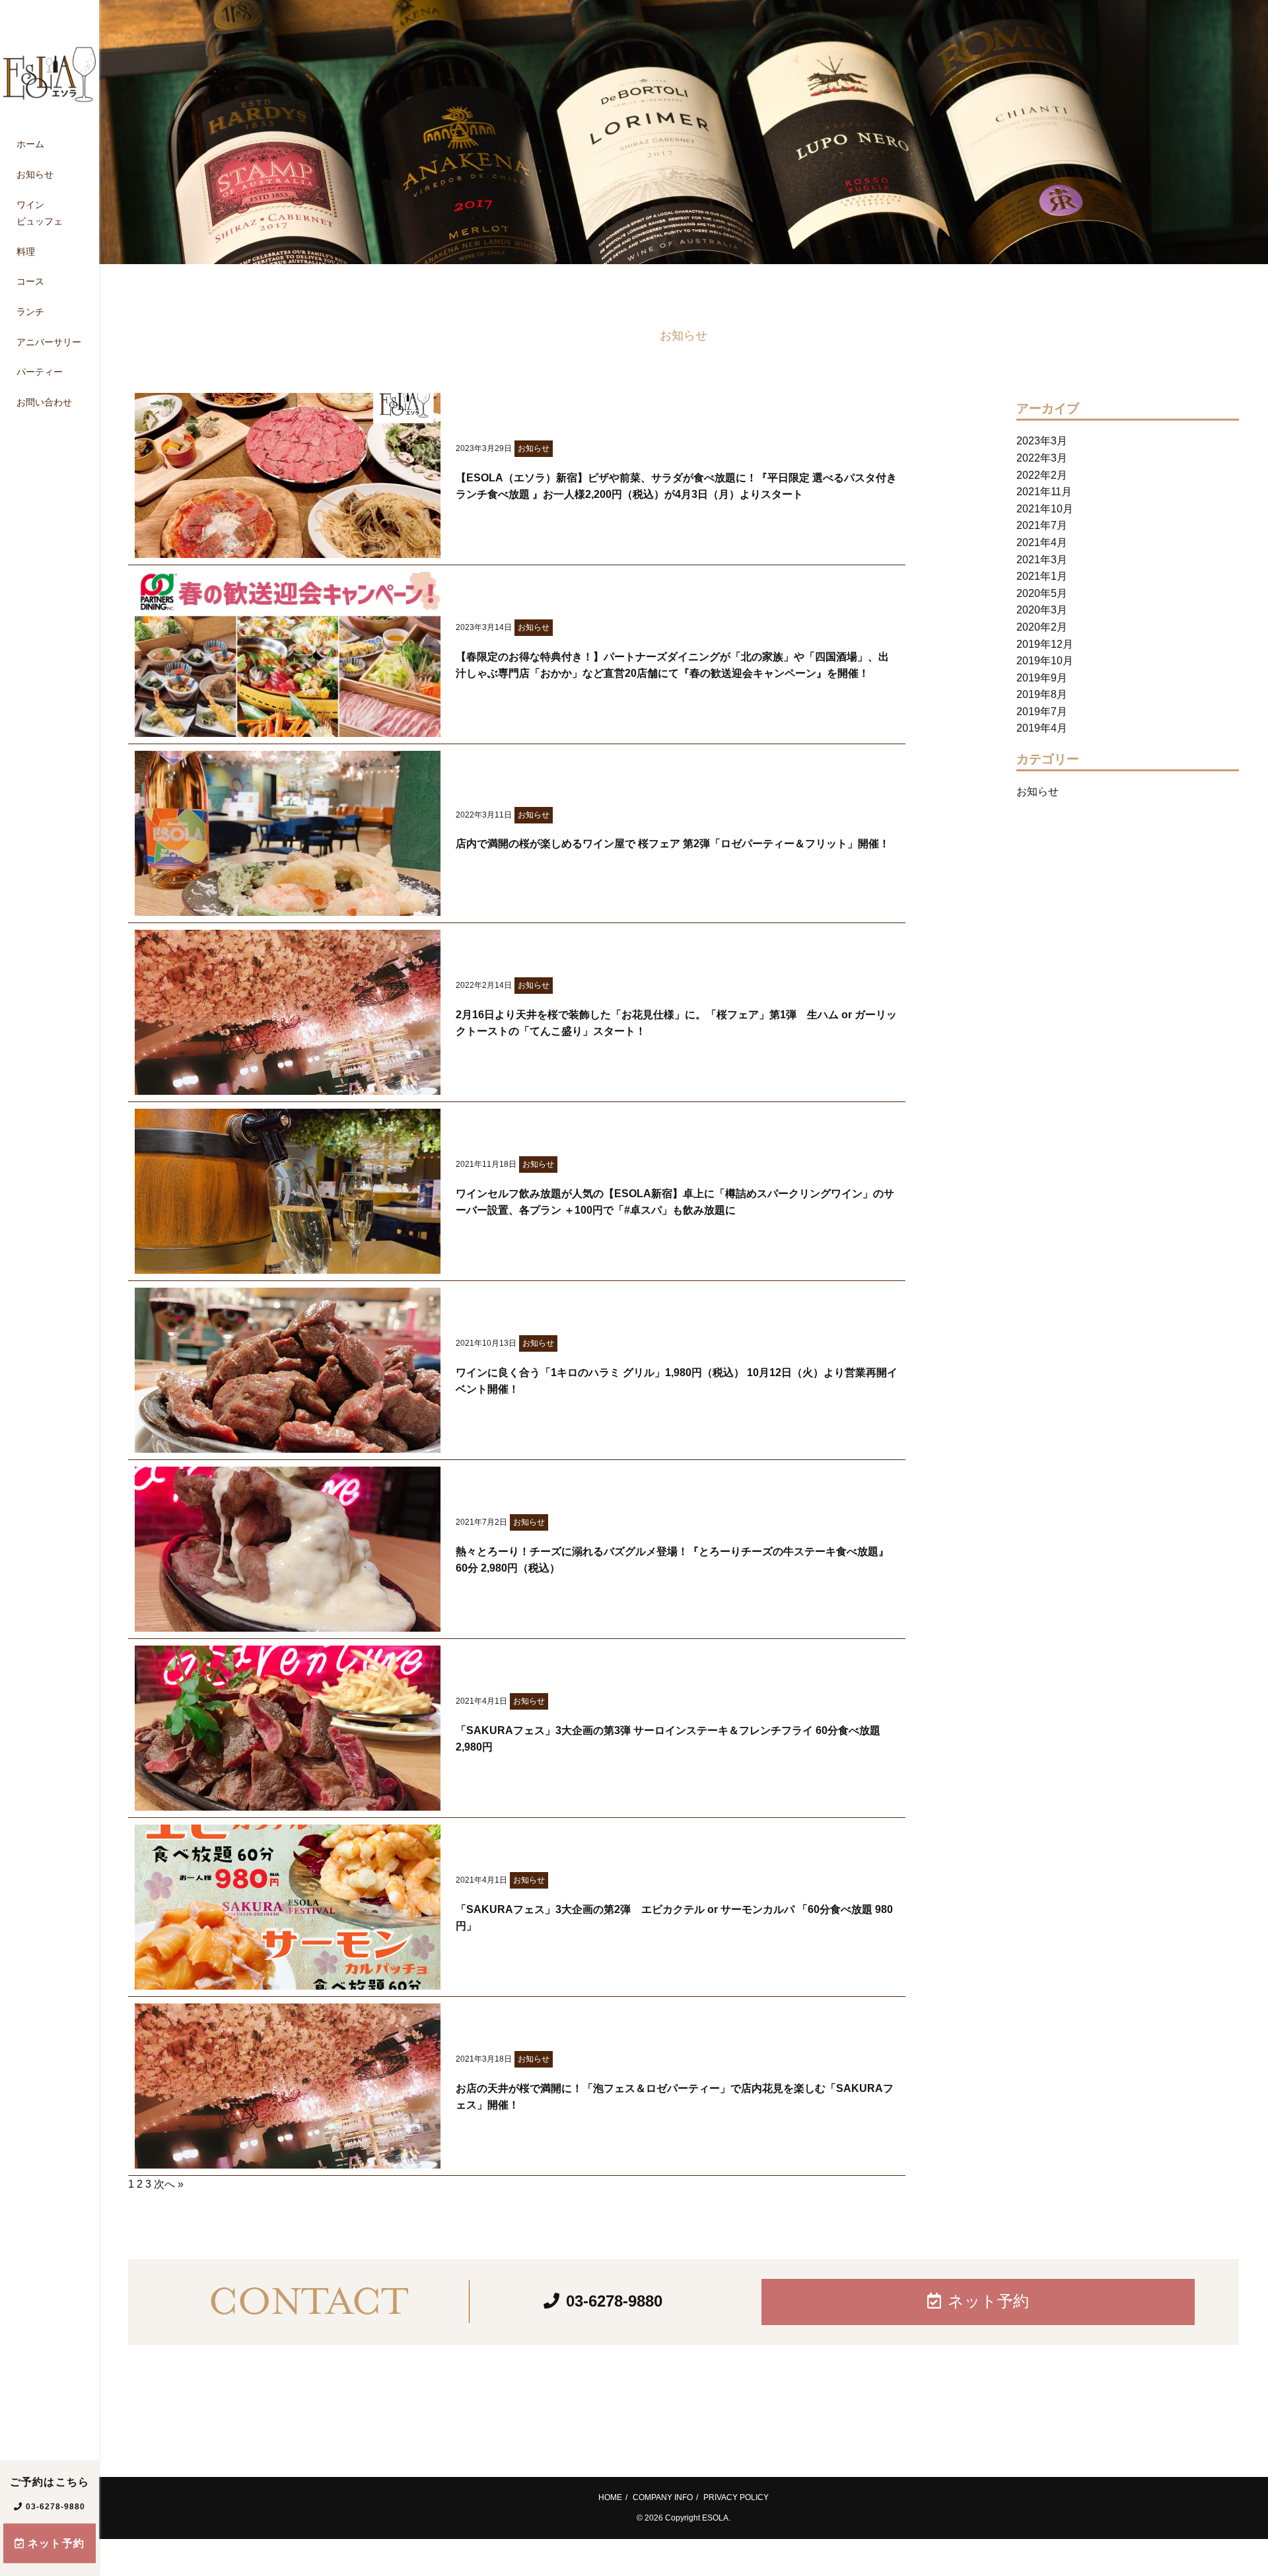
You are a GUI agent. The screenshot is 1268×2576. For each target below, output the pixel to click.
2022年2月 (1042, 475)
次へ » (169, 2184)
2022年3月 (1042, 458)
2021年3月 (1042, 560)
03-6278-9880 (55, 2507)
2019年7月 (1042, 712)
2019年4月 (1042, 728)
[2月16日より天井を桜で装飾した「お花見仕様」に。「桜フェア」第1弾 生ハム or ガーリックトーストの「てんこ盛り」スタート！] (288, 1086)
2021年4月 (1042, 542)
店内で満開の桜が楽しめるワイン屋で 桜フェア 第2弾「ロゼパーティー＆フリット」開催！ (673, 844)
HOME (610, 2497)
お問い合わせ (44, 402)
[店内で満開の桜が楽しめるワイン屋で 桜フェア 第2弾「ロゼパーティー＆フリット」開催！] (288, 907)
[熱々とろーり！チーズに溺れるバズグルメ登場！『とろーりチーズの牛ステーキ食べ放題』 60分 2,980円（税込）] (288, 1623)
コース (30, 282)
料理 (26, 252)
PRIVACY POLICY (736, 2497)
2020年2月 (1042, 627)
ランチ (30, 312)
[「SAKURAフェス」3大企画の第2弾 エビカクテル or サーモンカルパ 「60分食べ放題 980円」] (288, 1981)
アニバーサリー (49, 342)
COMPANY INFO (663, 2497)
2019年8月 (1042, 694)
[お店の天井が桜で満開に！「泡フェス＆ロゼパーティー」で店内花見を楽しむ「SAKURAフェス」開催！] (288, 2160)
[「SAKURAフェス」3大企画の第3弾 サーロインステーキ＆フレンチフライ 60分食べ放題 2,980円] (288, 1802)
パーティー (40, 372)
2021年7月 (1042, 525)
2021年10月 (1045, 509)
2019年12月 (1045, 644)
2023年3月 (1042, 441)
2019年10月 (1045, 661)
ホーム (30, 145)
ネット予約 (56, 2543)
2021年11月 (1044, 492)
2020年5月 (1042, 593)
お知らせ (35, 174)
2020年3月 (1042, 610)
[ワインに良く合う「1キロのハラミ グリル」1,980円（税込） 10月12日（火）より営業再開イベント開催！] (288, 1444)
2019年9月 (1042, 678)
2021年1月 (1042, 576)
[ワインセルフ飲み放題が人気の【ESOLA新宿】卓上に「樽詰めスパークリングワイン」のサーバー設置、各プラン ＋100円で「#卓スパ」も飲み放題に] (288, 1265)
